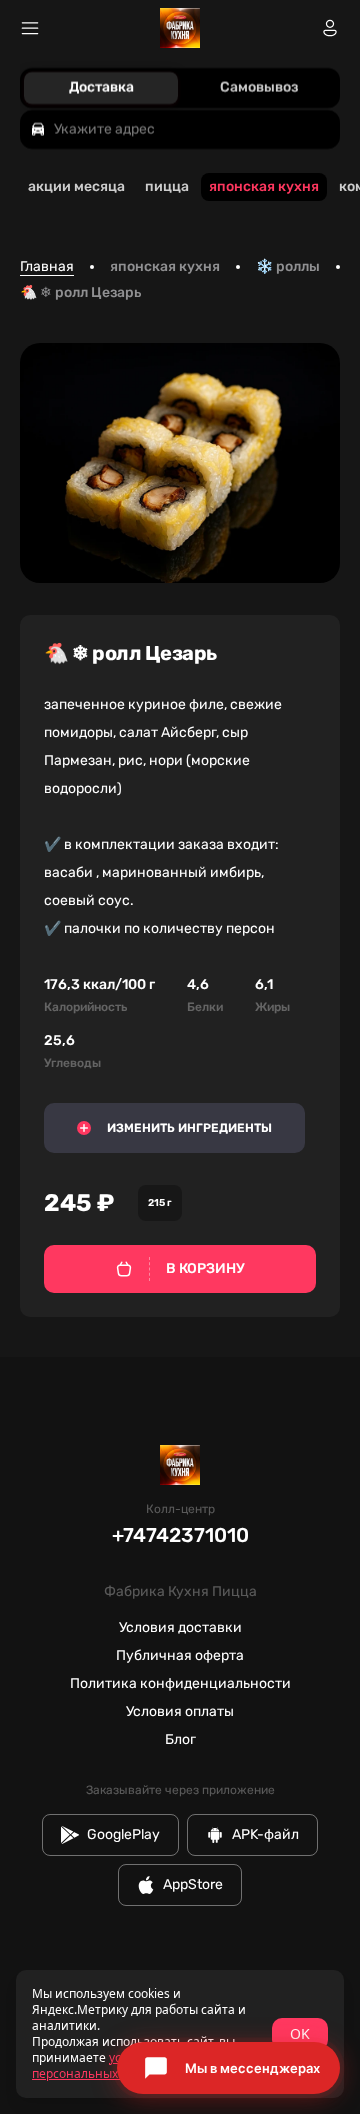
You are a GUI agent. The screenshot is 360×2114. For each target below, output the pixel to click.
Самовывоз (259, 87)
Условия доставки (180, 1627)
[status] (180, 2034)
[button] (228, 2068)
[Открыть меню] (30, 28)
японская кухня (165, 266)
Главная (47, 266)
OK (300, 2033)
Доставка (101, 87)
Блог (180, 1739)
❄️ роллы (288, 266)
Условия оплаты (180, 1711)
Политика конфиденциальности (180, 1683)
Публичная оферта (180, 1655)
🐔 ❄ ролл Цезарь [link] (80, 292)
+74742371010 (180, 1535)
